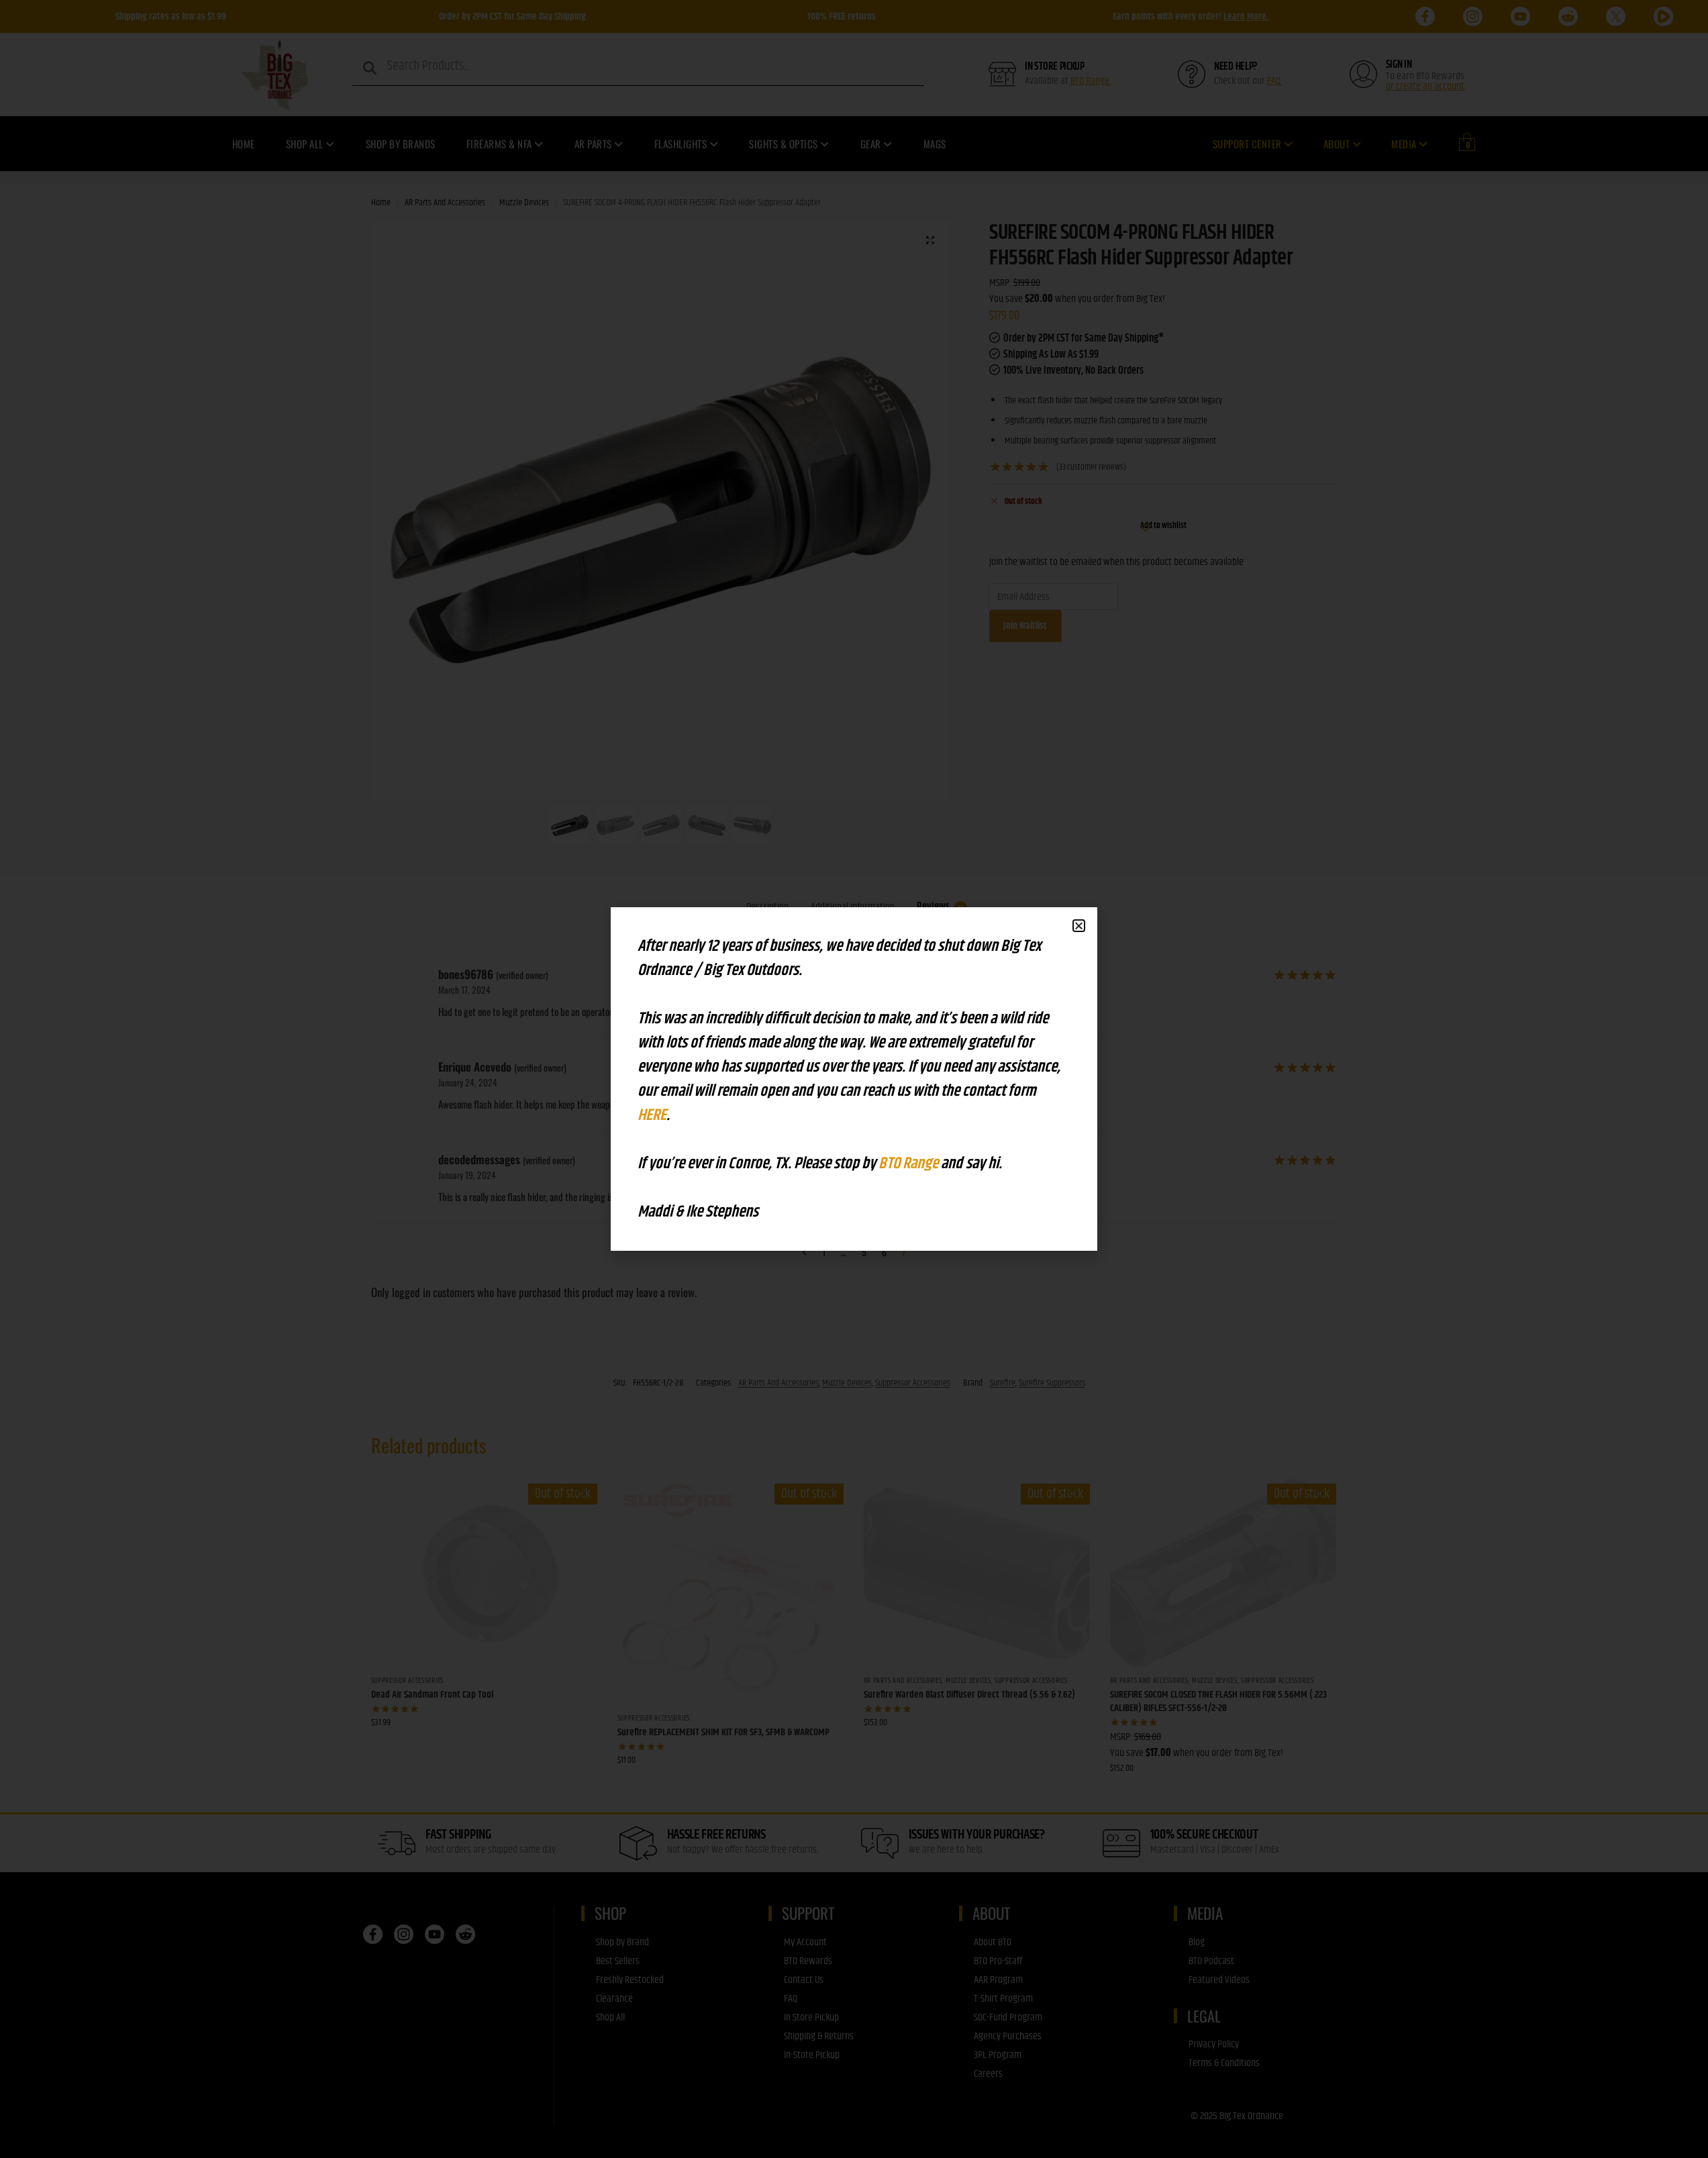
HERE (652, 1115)
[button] (1079, 926)
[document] (854, 1079)
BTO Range (910, 1164)
